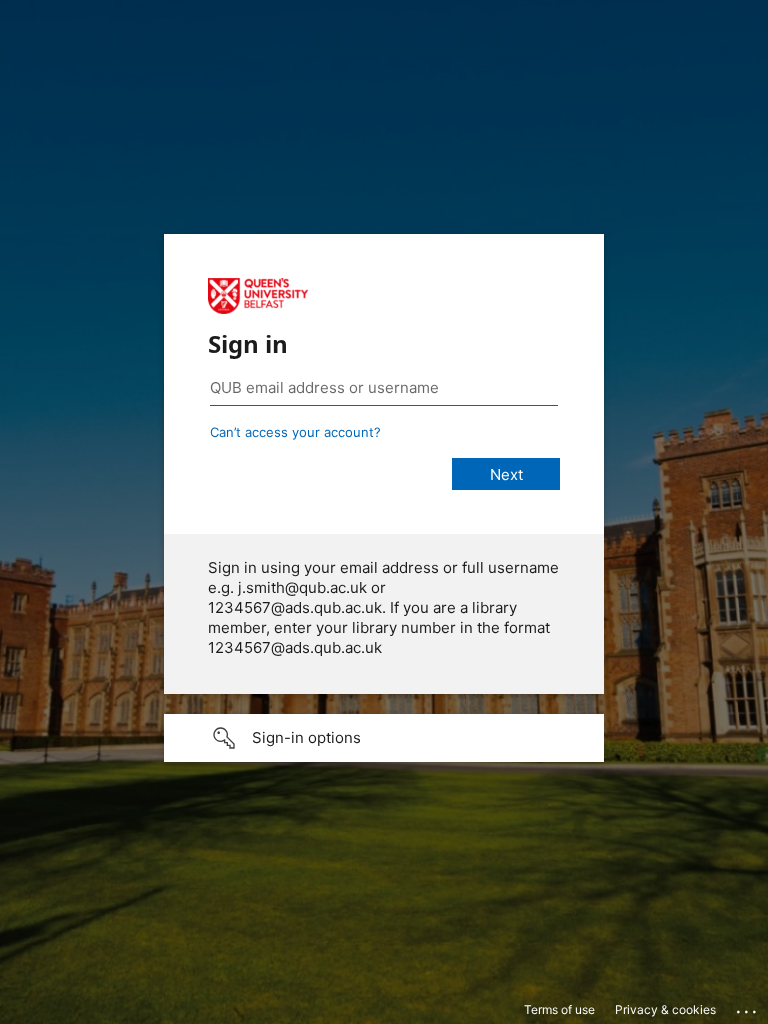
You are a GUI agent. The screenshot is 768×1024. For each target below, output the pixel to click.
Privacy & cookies (665, 1009)
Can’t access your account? (295, 432)
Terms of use (559, 1009)
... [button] (748, 1007)
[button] (384, 738)
